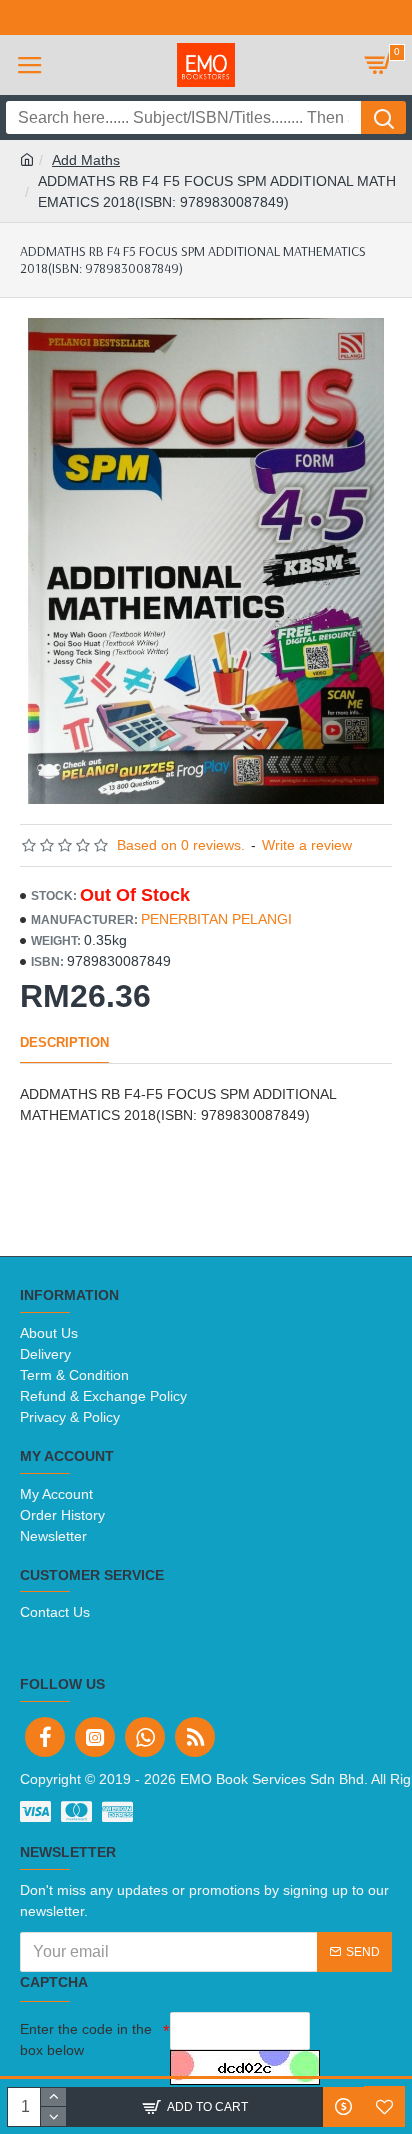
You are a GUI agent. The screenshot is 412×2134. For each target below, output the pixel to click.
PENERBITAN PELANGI (216, 919)
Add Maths (86, 160)
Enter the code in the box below (86, 2039)
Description (64, 1042)
